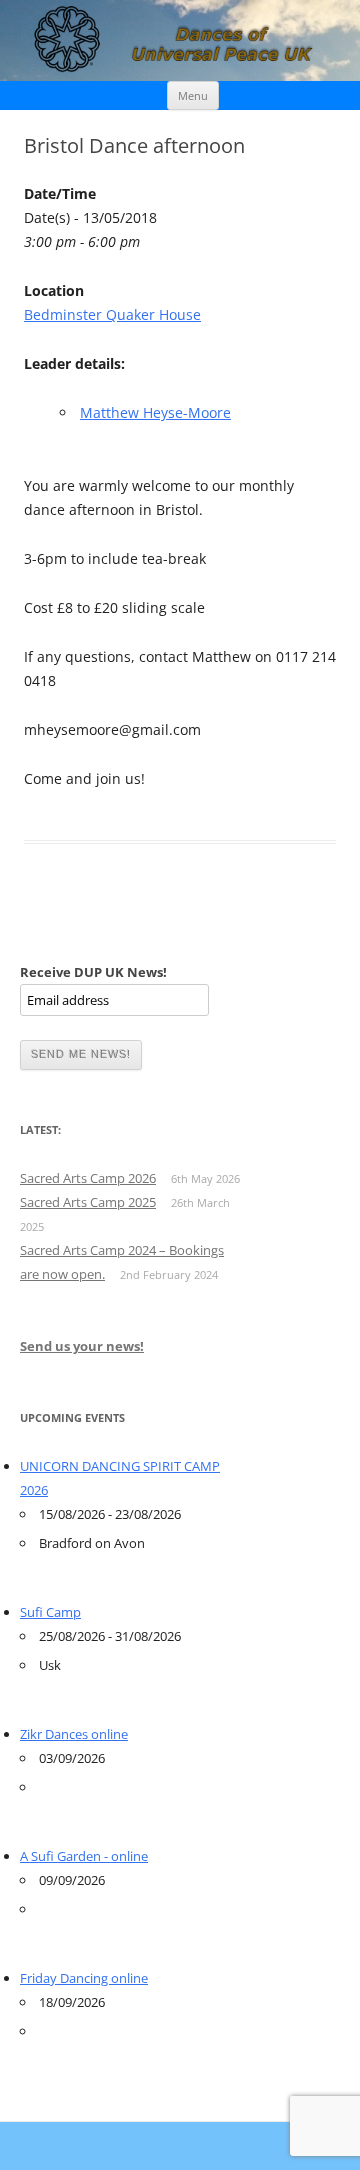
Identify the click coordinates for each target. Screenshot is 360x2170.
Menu (193, 95)
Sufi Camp (50, 1612)
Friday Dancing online (84, 1978)
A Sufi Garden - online (84, 1856)
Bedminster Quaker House (112, 314)
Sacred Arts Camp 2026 (88, 1178)
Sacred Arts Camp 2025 (88, 1202)
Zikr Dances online (74, 1734)
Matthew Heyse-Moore (155, 412)
